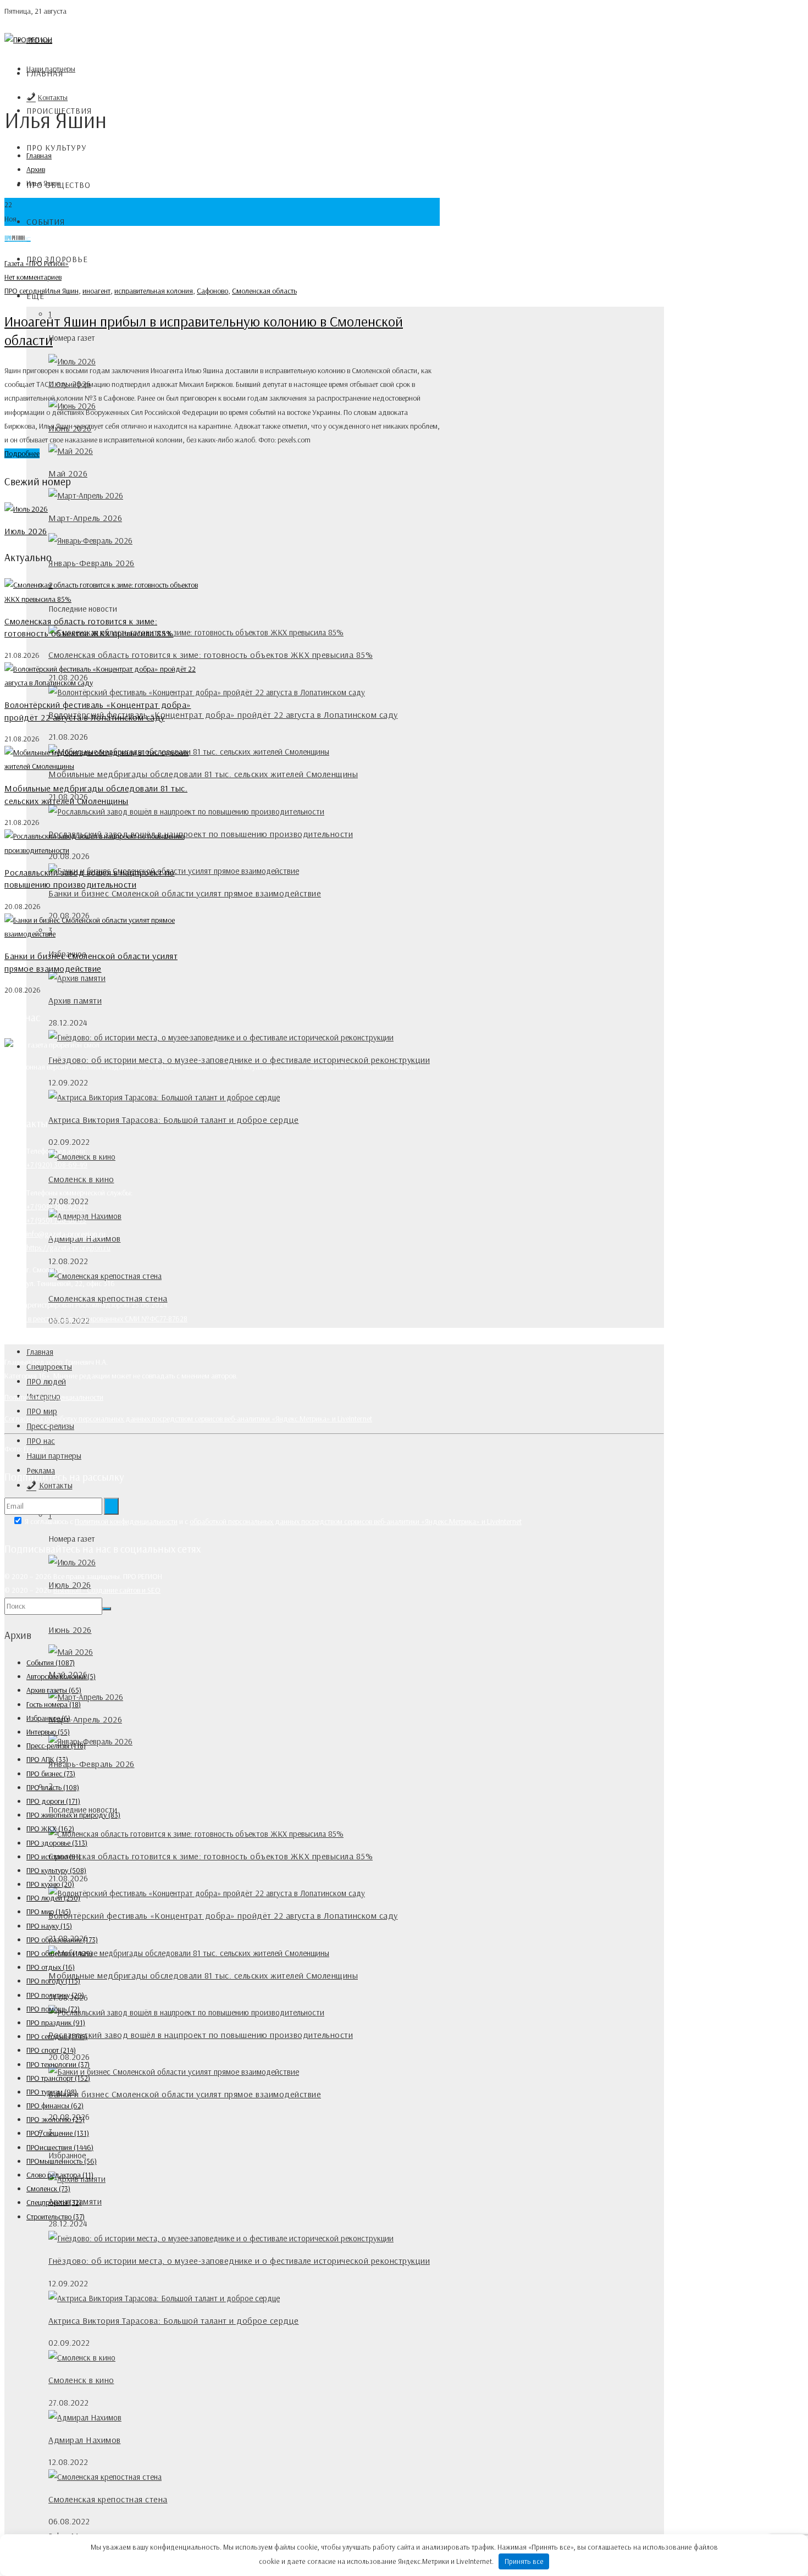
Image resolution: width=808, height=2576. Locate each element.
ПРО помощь (53, 2009)
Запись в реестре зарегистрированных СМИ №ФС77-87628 (96, 1319)
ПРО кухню (50, 1884)
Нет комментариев (33, 277)
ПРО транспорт (58, 2078)
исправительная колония (154, 291)
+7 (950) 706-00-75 (56, 1220)
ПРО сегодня (25, 291)
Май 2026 (68, 473)
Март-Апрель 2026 (85, 518)
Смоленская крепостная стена (108, 2499)
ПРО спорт (51, 2050)
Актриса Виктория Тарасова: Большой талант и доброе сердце (174, 1120)
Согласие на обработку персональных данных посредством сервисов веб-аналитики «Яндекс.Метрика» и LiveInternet (188, 1419)
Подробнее (22, 453)
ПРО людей (53, 1898)
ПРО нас (41, 1441)
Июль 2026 (26, 531)
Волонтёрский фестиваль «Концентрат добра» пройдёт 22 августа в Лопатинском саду (223, 714)
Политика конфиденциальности (54, 1397)
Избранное (48, 1718)
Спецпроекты (54, 2202)
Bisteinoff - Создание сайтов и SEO (107, 1590)
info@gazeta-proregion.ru (66, 1234)
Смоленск (48, 2189)
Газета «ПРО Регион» (37, 263)
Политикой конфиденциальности (126, 1521)
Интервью (48, 1732)
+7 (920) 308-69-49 (57, 1165)
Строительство (56, 2217)
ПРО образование (62, 1940)
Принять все (524, 2561)
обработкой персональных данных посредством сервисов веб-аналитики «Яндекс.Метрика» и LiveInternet (356, 1521)
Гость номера (54, 1704)
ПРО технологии (58, 2064)
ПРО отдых (51, 1967)
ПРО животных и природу (73, 1815)
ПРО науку (49, 1926)
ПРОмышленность (62, 2161)
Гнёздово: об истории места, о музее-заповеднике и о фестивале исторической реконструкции (239, 2261)
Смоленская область (264, 291)
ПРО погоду (53, 1981)
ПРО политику (55, 1995)
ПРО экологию (56, 2119)
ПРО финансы (55, 2106)
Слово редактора (60, 2175)
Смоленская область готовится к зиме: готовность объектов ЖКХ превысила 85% (211, 655)
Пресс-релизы (50, 1426)
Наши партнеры (54, 1456)
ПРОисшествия (60, 2147)
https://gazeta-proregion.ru (68, 1248)
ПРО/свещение (58, 2133)
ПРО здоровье (57, 1843)
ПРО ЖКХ (50, 1829)
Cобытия (46, 222)
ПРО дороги (53, 1801)
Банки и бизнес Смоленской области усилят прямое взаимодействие (185, 893)
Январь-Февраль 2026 (92, 563)
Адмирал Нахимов (85, 2440)
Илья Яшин (62, 291)
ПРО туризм (52, 2092)
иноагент (96, 291)
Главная (45, 73)
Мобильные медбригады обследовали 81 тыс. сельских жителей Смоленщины (203, 774)
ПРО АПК (47, 1759)
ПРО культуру (57, 148)
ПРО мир (42, 1411)
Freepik (34, 1449)
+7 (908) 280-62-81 (56, 1206)
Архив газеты (54, 1690)
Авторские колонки (61, 1676)
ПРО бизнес (51, 1774)
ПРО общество (59, 1953)
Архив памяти (75, 1000)
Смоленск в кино (81, 1179)
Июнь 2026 (70, 1630)
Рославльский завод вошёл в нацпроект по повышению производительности (201, 2035)
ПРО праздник (56, 2023)
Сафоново (212, 291)
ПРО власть (53, 1787)
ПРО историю (54, 1857)
